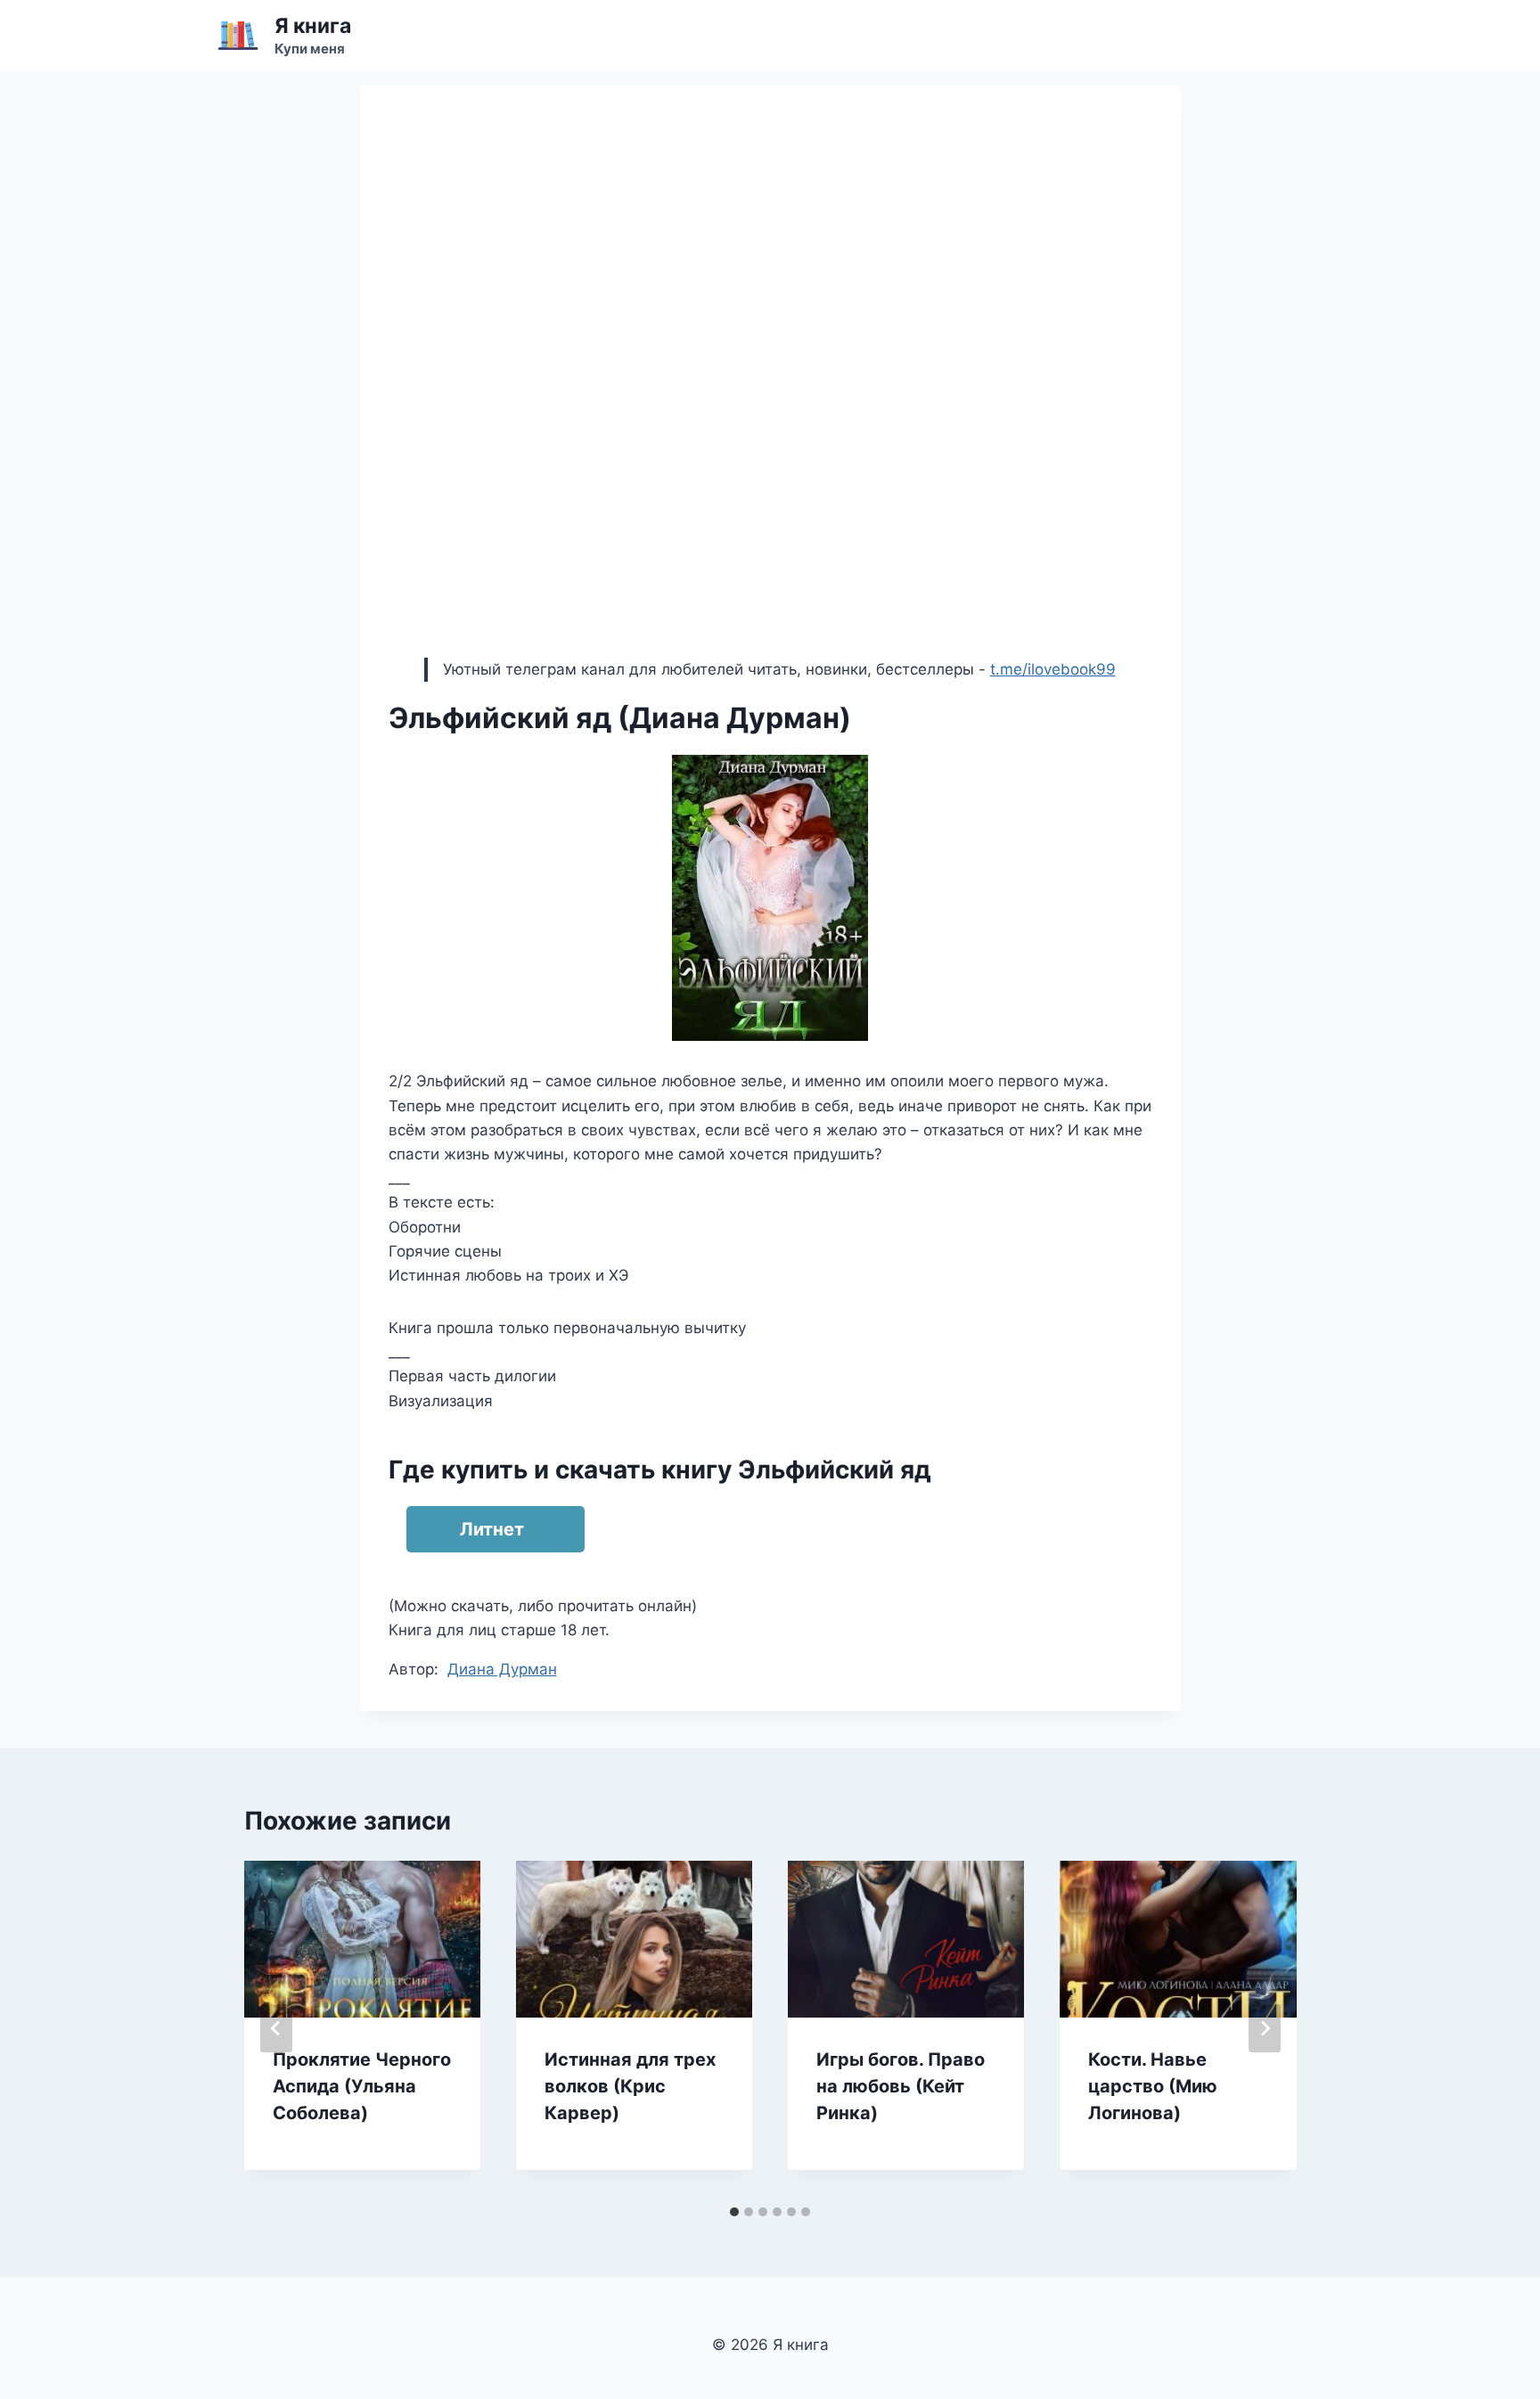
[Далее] (1265, 2028)
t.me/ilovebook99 (1053, 669)
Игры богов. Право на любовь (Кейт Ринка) (901, 2086)
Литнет (492, 1529)
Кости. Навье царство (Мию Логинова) (1153, 2086)
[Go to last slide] (276, 2028)
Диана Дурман (502, 1669)
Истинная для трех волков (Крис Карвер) (630, 2086)
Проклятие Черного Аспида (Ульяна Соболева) (362, 2086)
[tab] (734, 2212)
